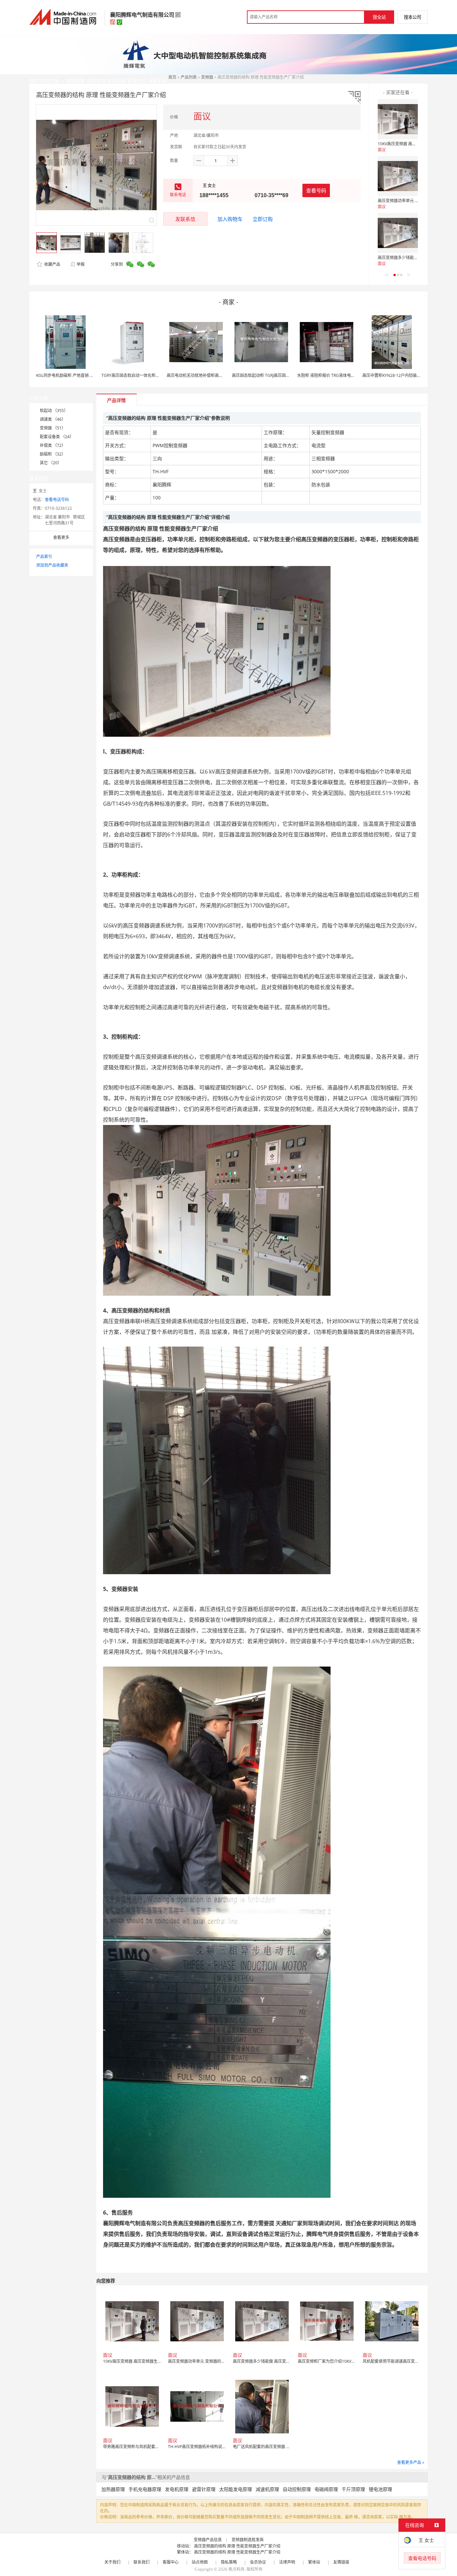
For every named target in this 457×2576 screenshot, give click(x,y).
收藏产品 (52, 264)
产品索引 (44, 556)
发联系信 (185, 219)
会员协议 (258, 2562)
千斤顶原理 (353, 2489)
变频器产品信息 (208, 2540)
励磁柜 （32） (53, 454)
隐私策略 (229, 2562)
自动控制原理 (297, 2489)
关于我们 (112, 2562)
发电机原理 (177, 2489)
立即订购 (263, 219)
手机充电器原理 (145, 2489)
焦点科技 (237, 2569)
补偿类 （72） (53, 445)
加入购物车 (230, 219)
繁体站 (314, 2562)
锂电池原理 (380, 2489)
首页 (172, 77)
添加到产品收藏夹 (52, 565)
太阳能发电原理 (236, 2489)
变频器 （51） (53, 428)
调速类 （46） (53, 419)
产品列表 (189, 77)
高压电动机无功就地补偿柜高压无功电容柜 (205, 375)
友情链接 (341, 2562)
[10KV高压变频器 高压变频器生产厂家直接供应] (398, 119)
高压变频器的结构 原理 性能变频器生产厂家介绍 (237, 2546)
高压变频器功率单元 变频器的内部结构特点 (416, 201)
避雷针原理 (204, 2489)
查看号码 (316, 190)
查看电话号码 (57, 500)
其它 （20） (51, 463)
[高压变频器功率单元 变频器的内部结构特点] (398, 176)
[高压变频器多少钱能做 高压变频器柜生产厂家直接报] (398, 233)
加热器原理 (113, 2489)
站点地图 (200, 2562)
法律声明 (287, 2562)
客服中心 (171, 2562)
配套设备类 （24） (57, 437)
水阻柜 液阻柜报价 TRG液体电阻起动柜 (332, 375)
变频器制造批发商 (248, 2540)
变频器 (207, 77)
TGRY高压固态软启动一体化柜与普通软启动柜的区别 (149, 375)
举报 (81, 264)
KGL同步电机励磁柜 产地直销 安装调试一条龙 (77, 375)
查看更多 (61, 537)
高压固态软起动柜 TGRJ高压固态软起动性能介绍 (275, 375)
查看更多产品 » (411, 2462)
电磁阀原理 (326, 2489)
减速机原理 (267, 2489)
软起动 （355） (54, 411)
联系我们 (142, 2562)
